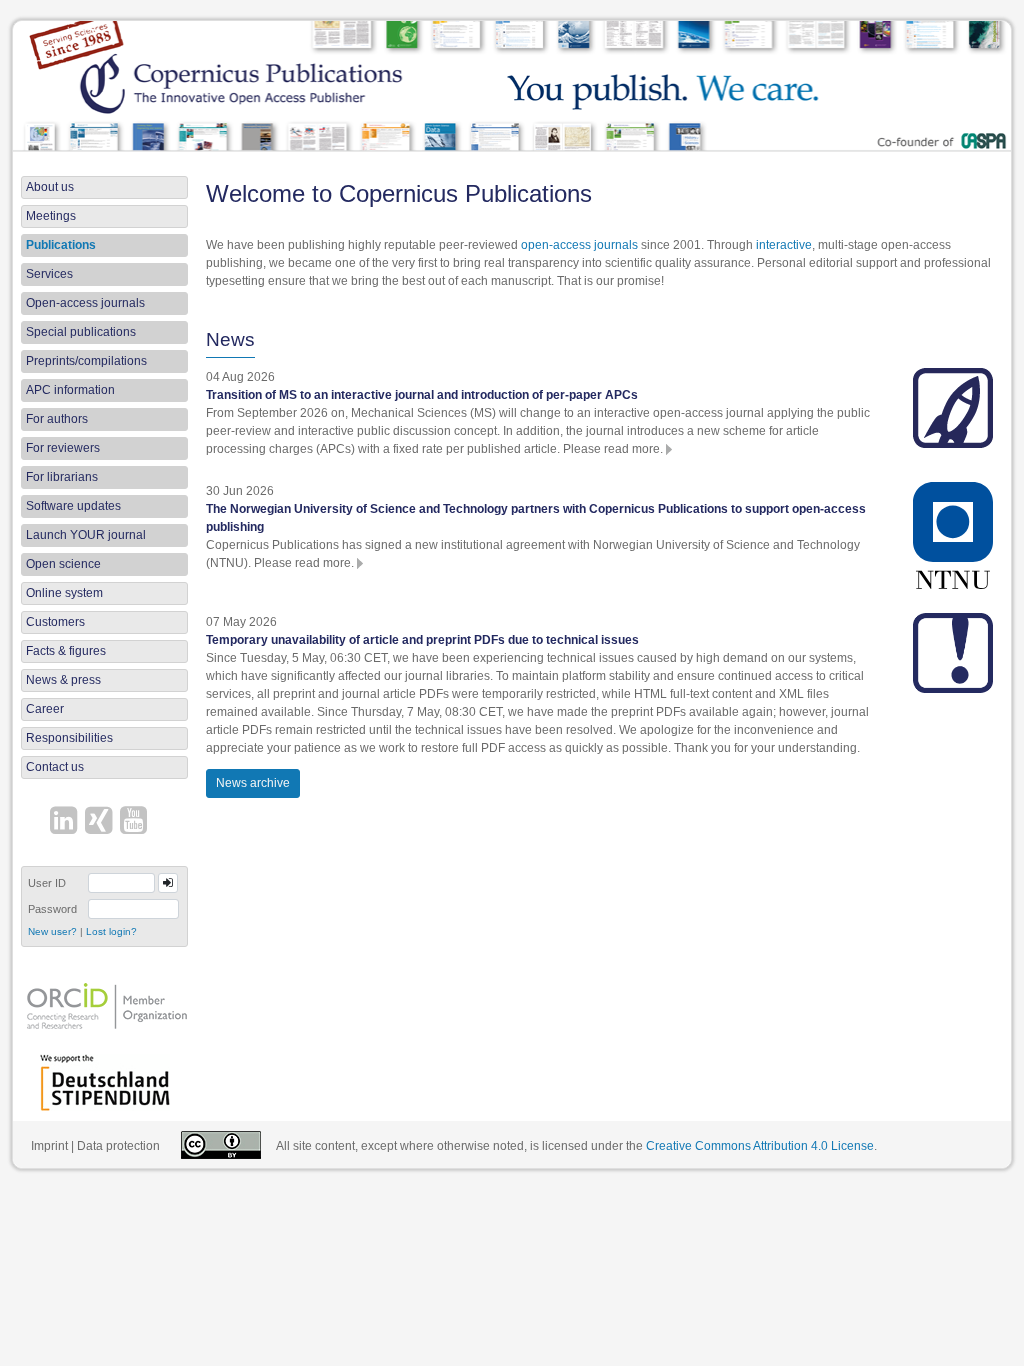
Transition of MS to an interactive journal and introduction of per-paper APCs (422, 395)
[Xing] (101, 823)
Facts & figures (66, 651)
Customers (55, 622)
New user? (52, 931)
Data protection (118, 1146)
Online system (64, 593)
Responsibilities (69, 738)
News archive (253, 783)
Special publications (81, 332)
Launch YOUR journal (86, 535)
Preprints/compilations (86, 361)
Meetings (51, 216)
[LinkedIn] (66, 823)
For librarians (62, 477)
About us (50, 187)
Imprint (49, 1146)
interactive (784, 245)
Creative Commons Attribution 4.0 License (760, 1146)
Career (45, 709)
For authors (57, 419)
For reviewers (63, 448)
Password (52, 909)
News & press (63, 680)
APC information (70, 390)
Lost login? (111, 931)
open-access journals (579, 245)
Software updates (73, 506)
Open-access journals (85, 303)
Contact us (55, 767)
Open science (63, 564)
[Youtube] (136, 823)
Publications (61, 245)
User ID (47, 883)
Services (49, 274)
